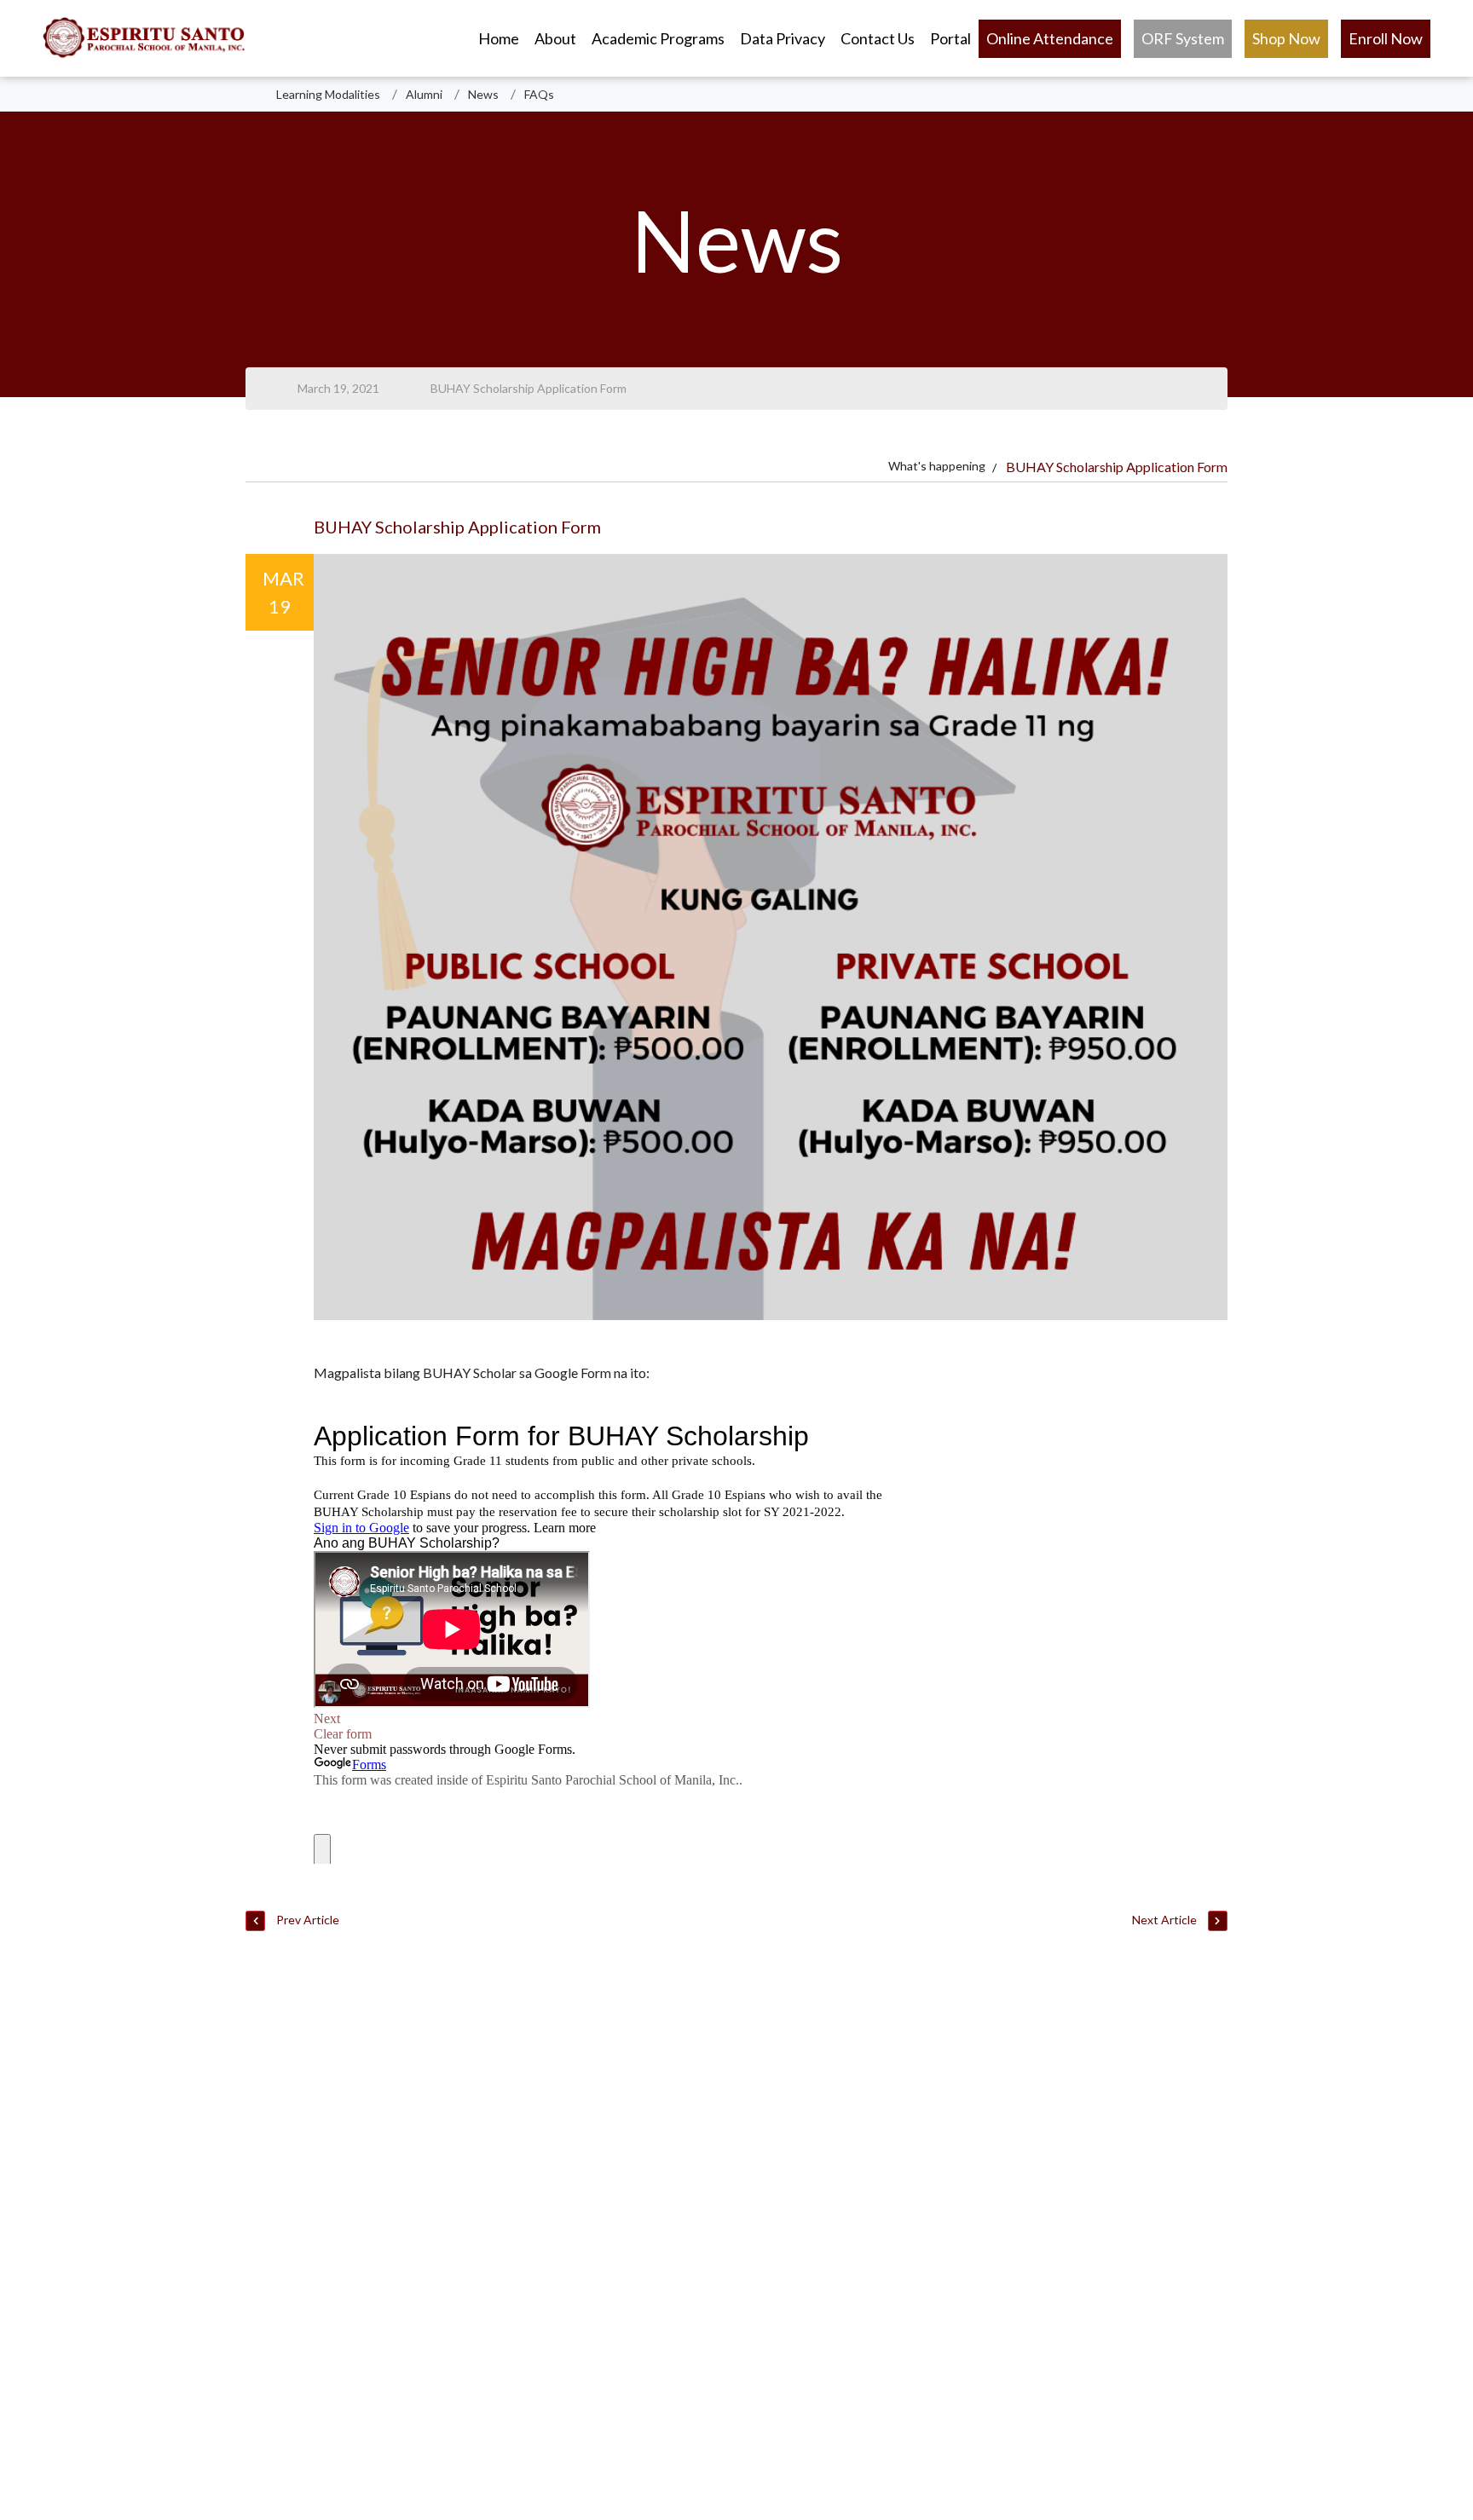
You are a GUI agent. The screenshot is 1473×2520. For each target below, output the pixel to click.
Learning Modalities (328, 94)
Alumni (424, 94)
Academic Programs (658, 38)
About (555, 38)
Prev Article (306, 1920)
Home (499, 38)
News (483, 94)
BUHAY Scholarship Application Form (529, 388)
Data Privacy (783, 38)
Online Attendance (1050, 38)
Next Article (1166, 1920)
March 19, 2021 (338, 388)
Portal (950, 38)
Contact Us (878, 38)
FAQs (539, 94)
